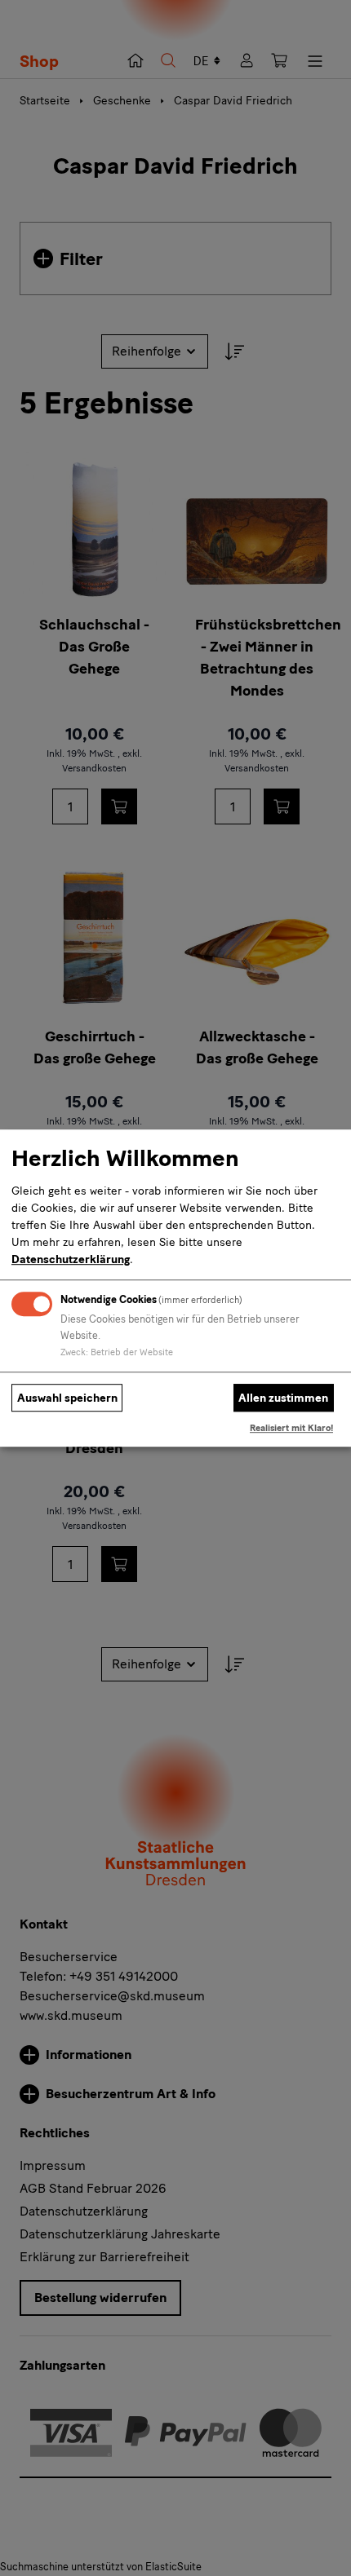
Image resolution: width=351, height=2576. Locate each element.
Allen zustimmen (283, 1398)
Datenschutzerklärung (71, 1259)
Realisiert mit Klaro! (291, 1429)
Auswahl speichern (67, 1398)
